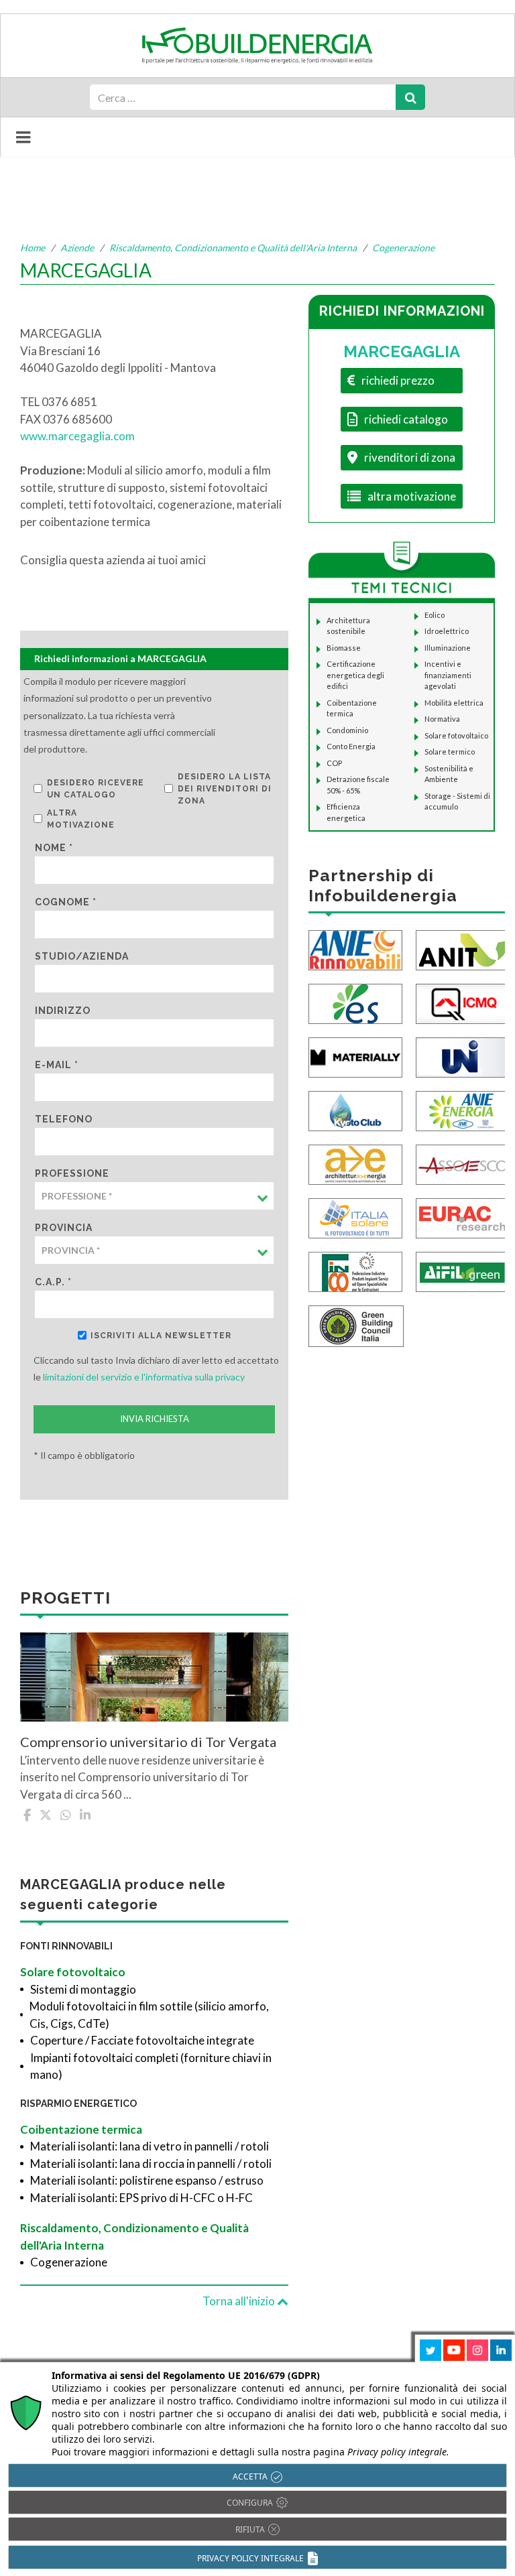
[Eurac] (463, 1217)
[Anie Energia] (463, 1109)
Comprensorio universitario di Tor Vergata (148, 1742)
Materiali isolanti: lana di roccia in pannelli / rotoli (151, 2164)
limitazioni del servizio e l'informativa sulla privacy (144, 1377)
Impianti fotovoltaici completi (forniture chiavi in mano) (151, 2066)
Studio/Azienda (82, 956)
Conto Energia (351, 746)
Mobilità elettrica (454, 703)
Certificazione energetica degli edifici (355, 675)
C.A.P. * (53, 1282)
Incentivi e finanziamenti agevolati (448, 675)
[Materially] (355, 1056)
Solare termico (450, 752)
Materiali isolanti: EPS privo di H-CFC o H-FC (141, 2198)
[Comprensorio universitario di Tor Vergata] (154, 1677)
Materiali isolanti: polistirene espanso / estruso (147, 2180)
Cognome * (66, 902)
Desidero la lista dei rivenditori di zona (225, 789)
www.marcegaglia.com (77, 436)
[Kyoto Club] (355, 1109)
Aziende (77, 248)
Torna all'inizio (240, 2301)
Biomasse (344, 648)
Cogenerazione (403, 248)
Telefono (64, 1119)
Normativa (442, 719)
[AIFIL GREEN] (463, 1270)
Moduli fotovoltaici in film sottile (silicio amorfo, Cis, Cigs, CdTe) (149, 2015)
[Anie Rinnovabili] (355, 949)
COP (334, 763)
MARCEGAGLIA (402, 351)
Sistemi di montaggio (83, 1989)
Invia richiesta (155, 1419)
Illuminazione (448, 648)
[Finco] (355, 1270)
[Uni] (463, 1056)
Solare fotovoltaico (73, 1972)
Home (33, 248)
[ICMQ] (463, 1002)
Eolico (435, 615)
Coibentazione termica (81, 2129)
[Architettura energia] (355, 1163)
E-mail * (57, 1065)
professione (72, 1173)
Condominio (347, 730)
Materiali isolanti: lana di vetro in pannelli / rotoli (150, 2146)
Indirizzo (63, 1011)
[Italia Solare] (355, 1217)
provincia (64, 1228)
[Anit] (463, 949)
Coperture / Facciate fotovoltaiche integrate (142, 2040)
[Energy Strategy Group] (355, 1002)
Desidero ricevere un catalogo (96, 789)
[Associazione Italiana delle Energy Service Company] (463, 1163)
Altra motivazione (81, 819)
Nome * (54, 848)
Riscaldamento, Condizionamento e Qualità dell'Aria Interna (233, 248)
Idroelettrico (447, 631)
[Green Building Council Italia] (356, 1325)
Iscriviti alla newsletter (161, 1336)
